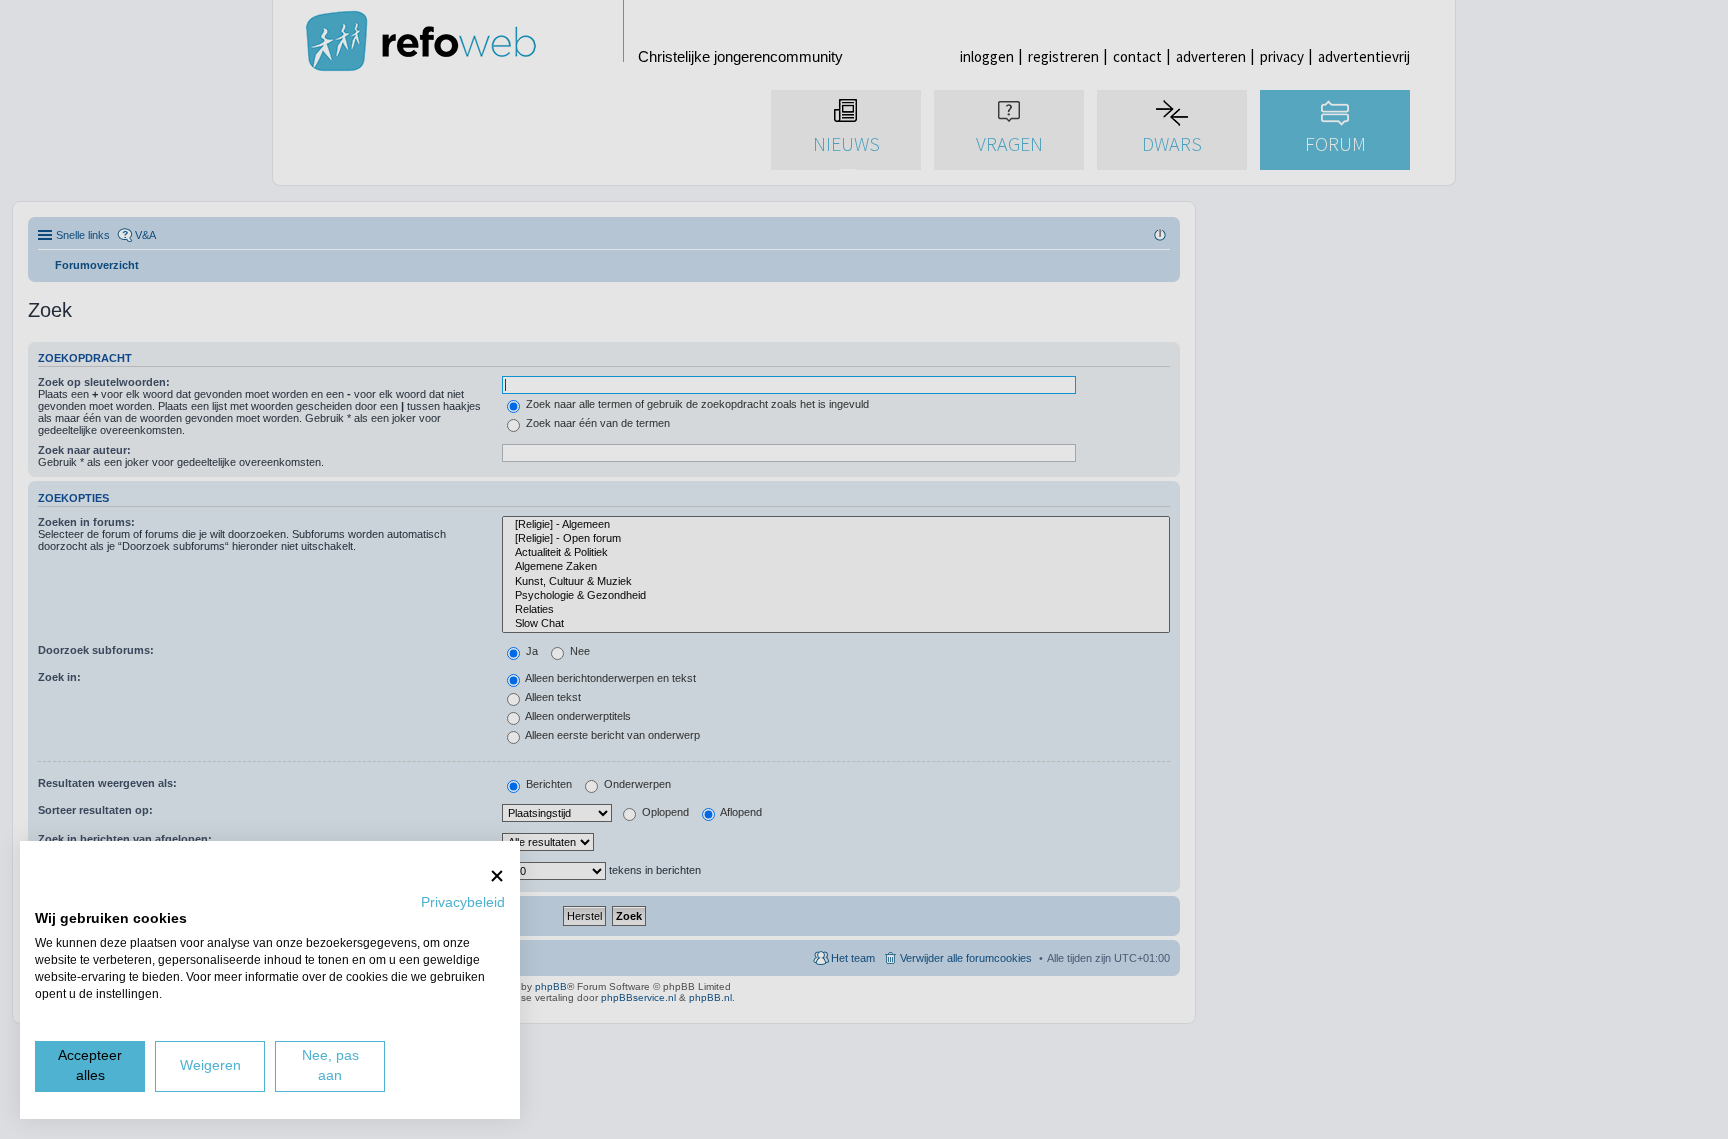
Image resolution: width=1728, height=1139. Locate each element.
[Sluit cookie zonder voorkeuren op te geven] (497, 875)
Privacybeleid (463, 902)
